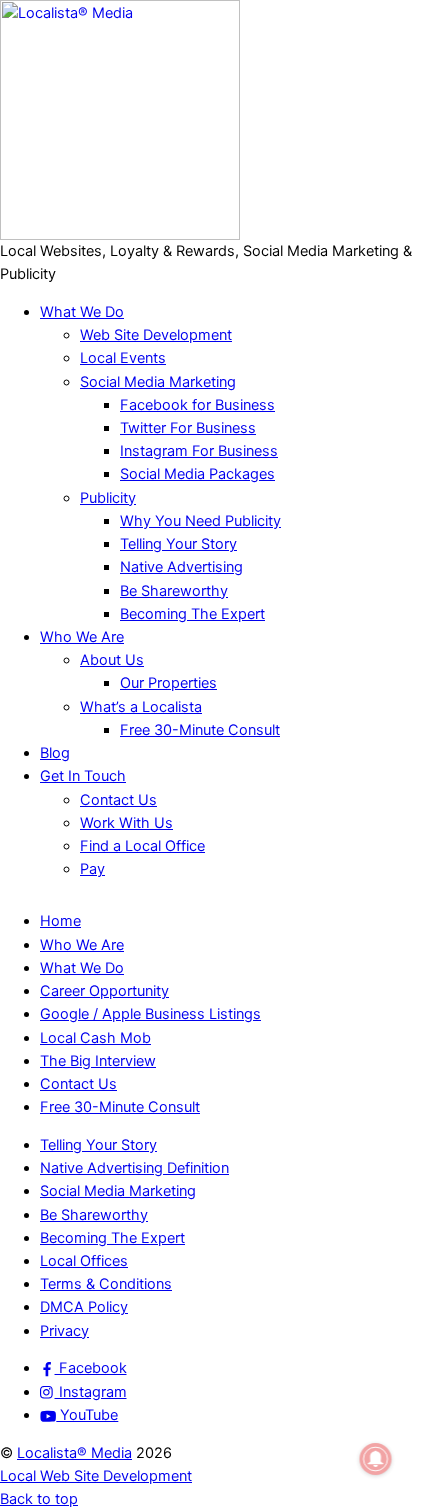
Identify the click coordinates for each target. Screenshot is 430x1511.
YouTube (87, 1415)
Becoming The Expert (192, 614)
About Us (112, 660)
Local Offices (84, 1261)
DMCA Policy (84, 1307)
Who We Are (82, 637)
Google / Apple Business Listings (150, 1014)
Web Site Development (156, 335)
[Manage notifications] (376, 1459)
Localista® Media (74, 1453)
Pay (92, 869)
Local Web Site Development (96, 1476)
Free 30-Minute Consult (200, 730)
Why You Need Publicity (200, 521)
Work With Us (126, 823)
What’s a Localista (141, 707)
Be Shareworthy (174, 591)
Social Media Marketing (158, 382)
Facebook (91, 1368)
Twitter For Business (188, 428)
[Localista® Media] (120, 235)
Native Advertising (181, 567)
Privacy (64, 1331)
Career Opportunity (104, 991)
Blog (55, 753)
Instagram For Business (199, 451)
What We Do (82, 312)
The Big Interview (98, 1061)
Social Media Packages (197, 474)
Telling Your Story (178, 544)
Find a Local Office (142, 846)
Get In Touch (83, 776)
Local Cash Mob (95, 1038)
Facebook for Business (197, 405)
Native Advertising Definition (134, 1168)
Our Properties (168, 683)
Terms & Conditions (106, 1284)
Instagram (91, 1392)
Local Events (123, 358)
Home (60, 921)
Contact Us (118, 800)
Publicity (108, 498)
